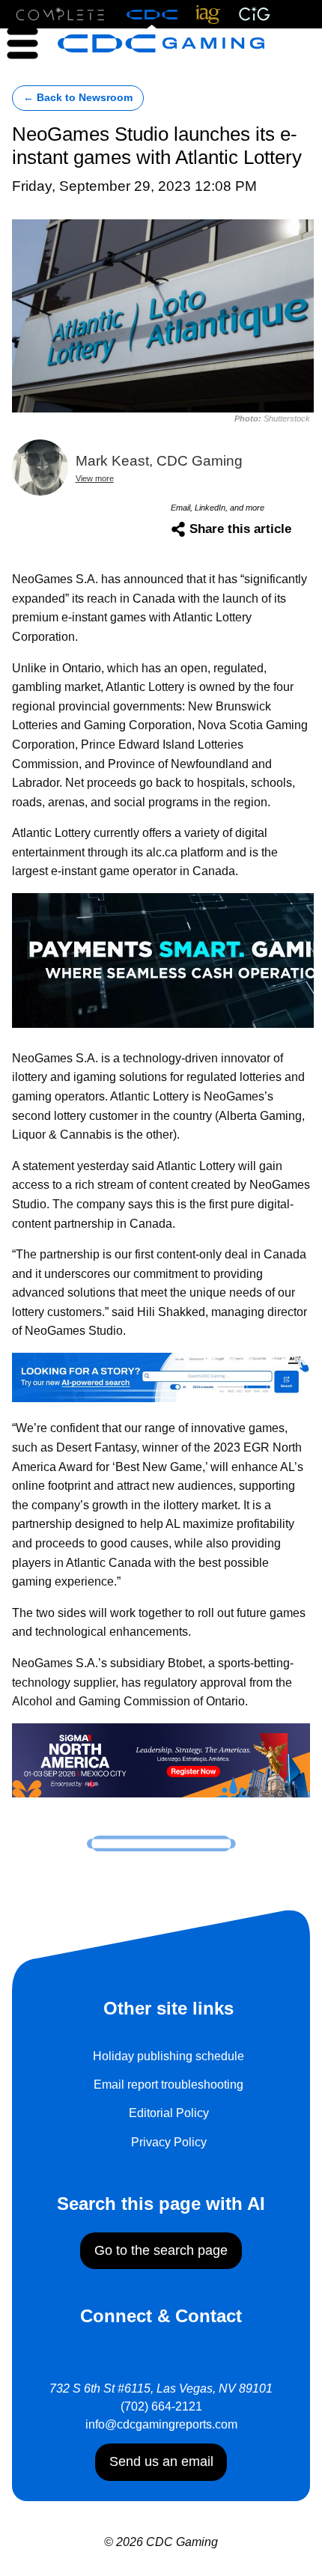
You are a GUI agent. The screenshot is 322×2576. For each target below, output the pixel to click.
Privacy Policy (169, 2142)
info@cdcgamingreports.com (161, 2424)
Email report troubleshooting (168, 2085)
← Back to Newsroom (78, 98)
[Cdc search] (161, 1376)
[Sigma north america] (161, 1759)
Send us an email (161, 2461)
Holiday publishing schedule (168, 2056)
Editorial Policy (169, 2113)
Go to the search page (161, 2250)
